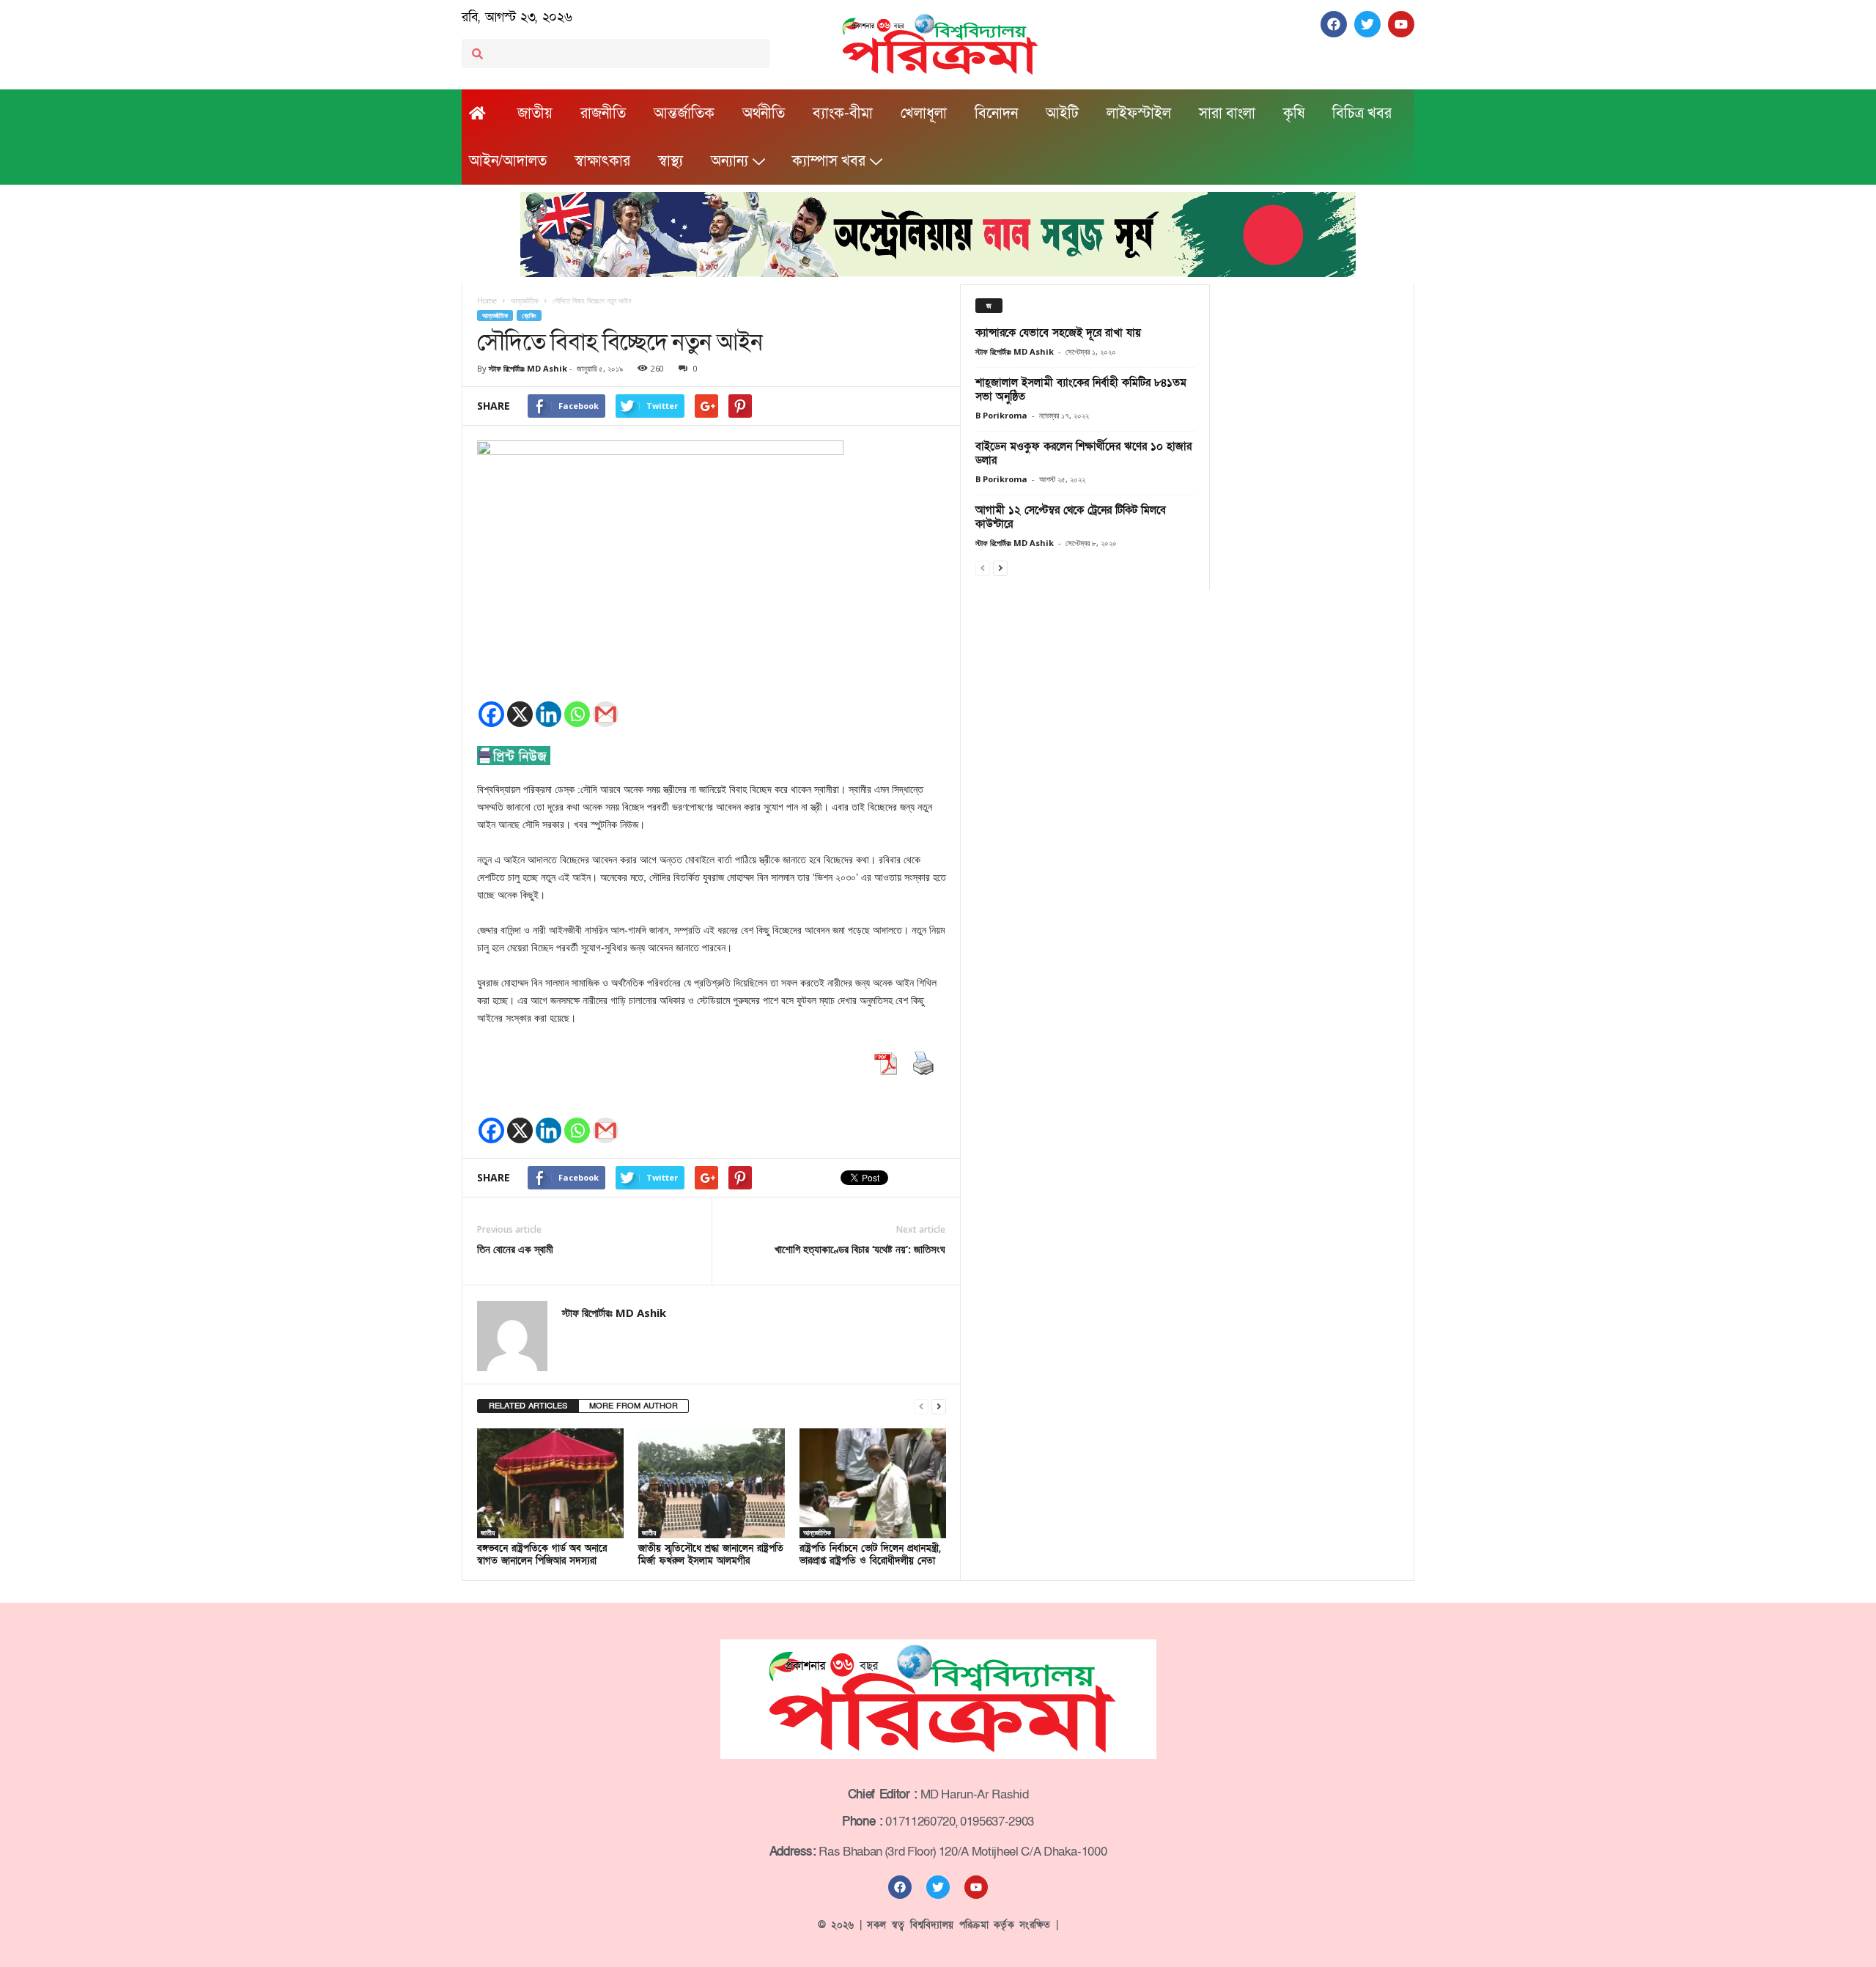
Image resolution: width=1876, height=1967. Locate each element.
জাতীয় (535, 114)
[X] (520, 714)
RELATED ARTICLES (528, 1406)
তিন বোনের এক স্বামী (515, 1249)
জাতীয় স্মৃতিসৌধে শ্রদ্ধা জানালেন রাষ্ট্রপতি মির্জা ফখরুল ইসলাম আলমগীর (711, 1555)
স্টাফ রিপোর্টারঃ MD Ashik (528, 368)
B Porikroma (1001, 415)
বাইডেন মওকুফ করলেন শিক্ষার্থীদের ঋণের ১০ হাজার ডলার (1083, 453)
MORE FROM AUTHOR (634, 1406)
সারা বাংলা (1227, 114)
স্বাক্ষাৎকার (602, 161)
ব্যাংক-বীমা (843, 114)
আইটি (1062, 114)
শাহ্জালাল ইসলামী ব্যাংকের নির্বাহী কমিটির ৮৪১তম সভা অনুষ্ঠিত (1081, 390)
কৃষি (1294, 114)
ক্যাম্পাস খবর (829, 161)
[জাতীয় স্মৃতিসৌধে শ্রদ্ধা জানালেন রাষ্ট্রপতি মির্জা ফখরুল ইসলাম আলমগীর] (712, 1483)
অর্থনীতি (764, 114)
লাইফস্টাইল (1139, 114)
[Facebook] (491, 714)
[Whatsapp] (577, 714)
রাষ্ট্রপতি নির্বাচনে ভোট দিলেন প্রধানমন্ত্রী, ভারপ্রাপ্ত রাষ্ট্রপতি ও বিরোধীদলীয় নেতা (870, 1555)
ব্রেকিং (529, 315)
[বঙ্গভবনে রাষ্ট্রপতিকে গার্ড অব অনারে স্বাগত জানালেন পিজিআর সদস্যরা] (550, 1483)
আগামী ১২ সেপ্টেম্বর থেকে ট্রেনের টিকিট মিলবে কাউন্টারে (1071, 517)
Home (487, 300)
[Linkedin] (549, 714)
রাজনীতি (603, 114)
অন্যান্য (730, 161)
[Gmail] (606, 714)
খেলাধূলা (924, 114)
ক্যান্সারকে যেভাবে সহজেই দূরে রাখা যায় (1058, 333)
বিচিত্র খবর (1362, 114)
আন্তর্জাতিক (684, 114)
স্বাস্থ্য (671, 161)
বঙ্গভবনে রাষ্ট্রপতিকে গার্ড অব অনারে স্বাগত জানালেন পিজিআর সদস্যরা (542, 1555)
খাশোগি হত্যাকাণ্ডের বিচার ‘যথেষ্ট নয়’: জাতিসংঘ (860, 1249)
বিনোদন (996, 114)
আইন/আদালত (508, 161)
